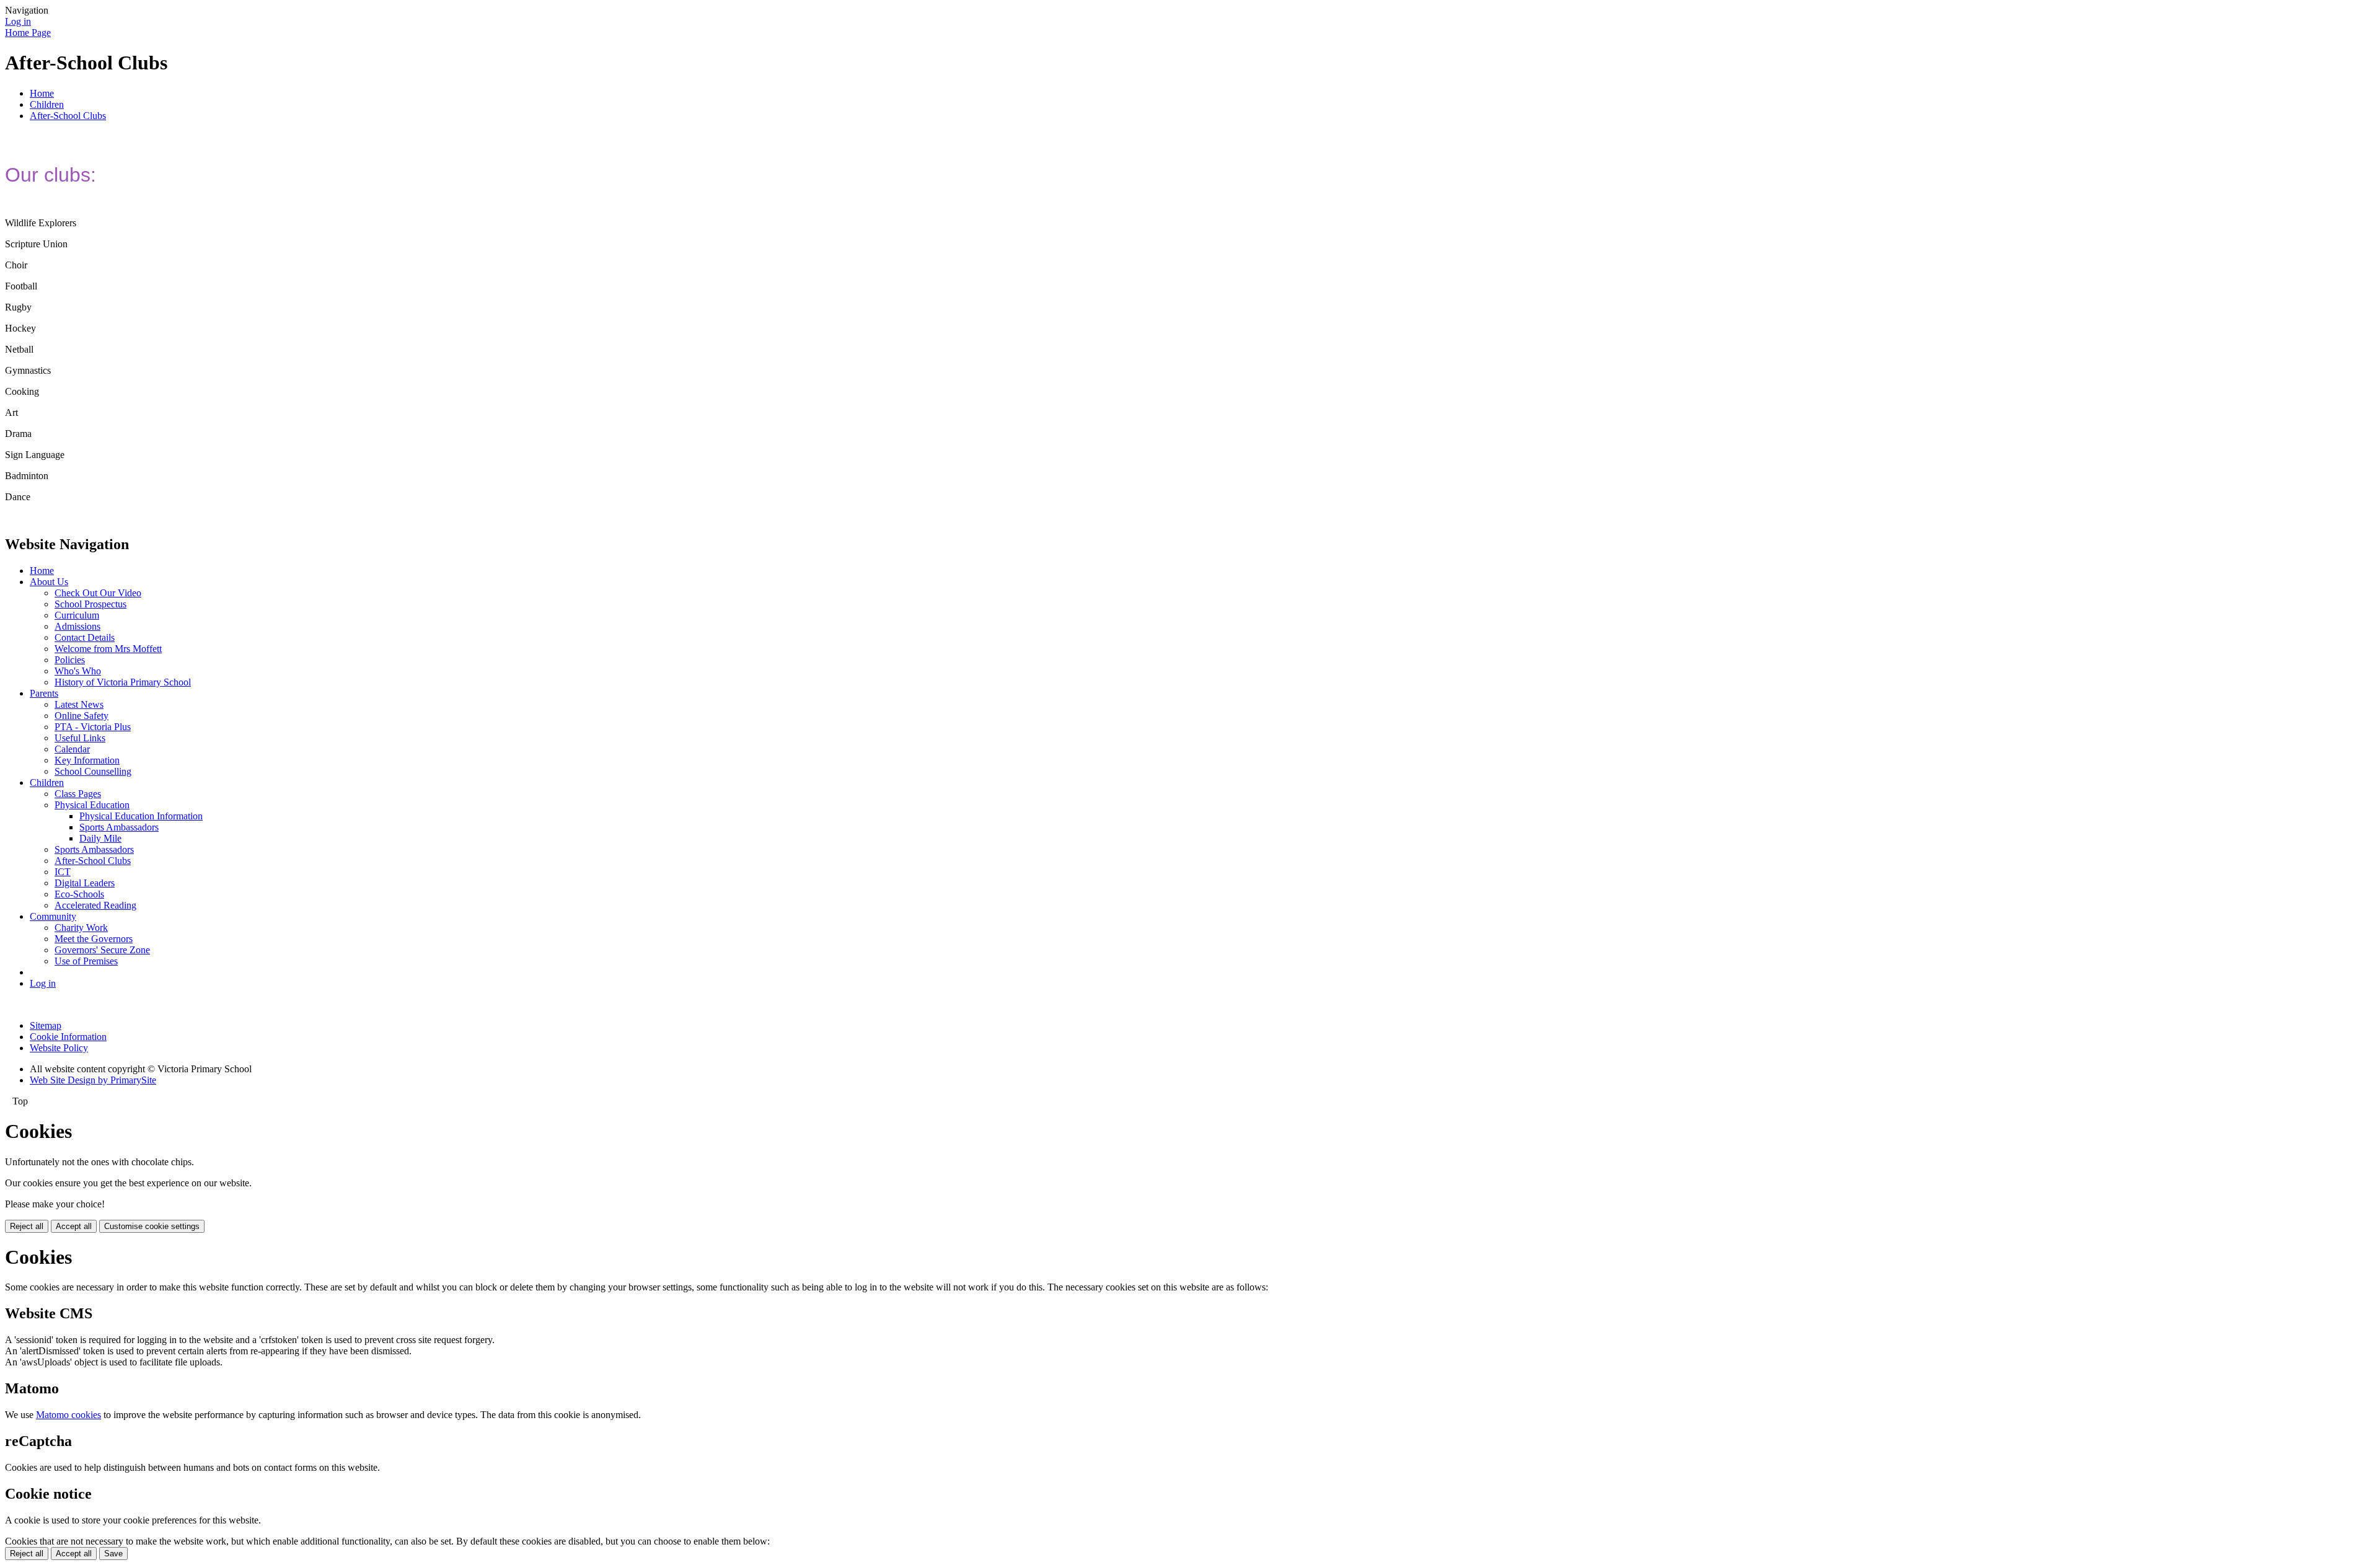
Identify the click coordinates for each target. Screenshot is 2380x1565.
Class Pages (78, 794)
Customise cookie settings (152, 1226)
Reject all (27, 1226)
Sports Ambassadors (119, 827)
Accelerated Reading (95, 905)
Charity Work (81, 928)
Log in (18, 21)
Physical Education (92, 805)
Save (113, 1554)
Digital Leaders (85, 883)
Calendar (72, 749)
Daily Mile (100, 838)
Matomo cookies (68, 1415)
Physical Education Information (141, 816)
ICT (63, 872)
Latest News (79, 704)
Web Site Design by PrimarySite (93, 1080)
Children (47, 104)
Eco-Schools (79, 894)
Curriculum (77, 615)
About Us (49, 582)
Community (53, 916)
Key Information (87, 760)
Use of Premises (86, 961)
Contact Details (85, 637)
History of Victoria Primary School (123, 682)
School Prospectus (90, 604)
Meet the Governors (94, 939)
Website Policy (59, 1048)
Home (42, 93)
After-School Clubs (68, 116)
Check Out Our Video (98, 593)
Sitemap (46, 1025)
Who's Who (78, 671)
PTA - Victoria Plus (93, 727)
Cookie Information (68, 1037)
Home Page (28, 33)
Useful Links (80, 738)
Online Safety (82, 716)
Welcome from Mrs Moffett (108, 649)
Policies (70, 660)
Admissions (77, 626)
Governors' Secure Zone (102, 950)
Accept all (74, 1226)
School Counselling (93, 771)
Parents (44, 693)
